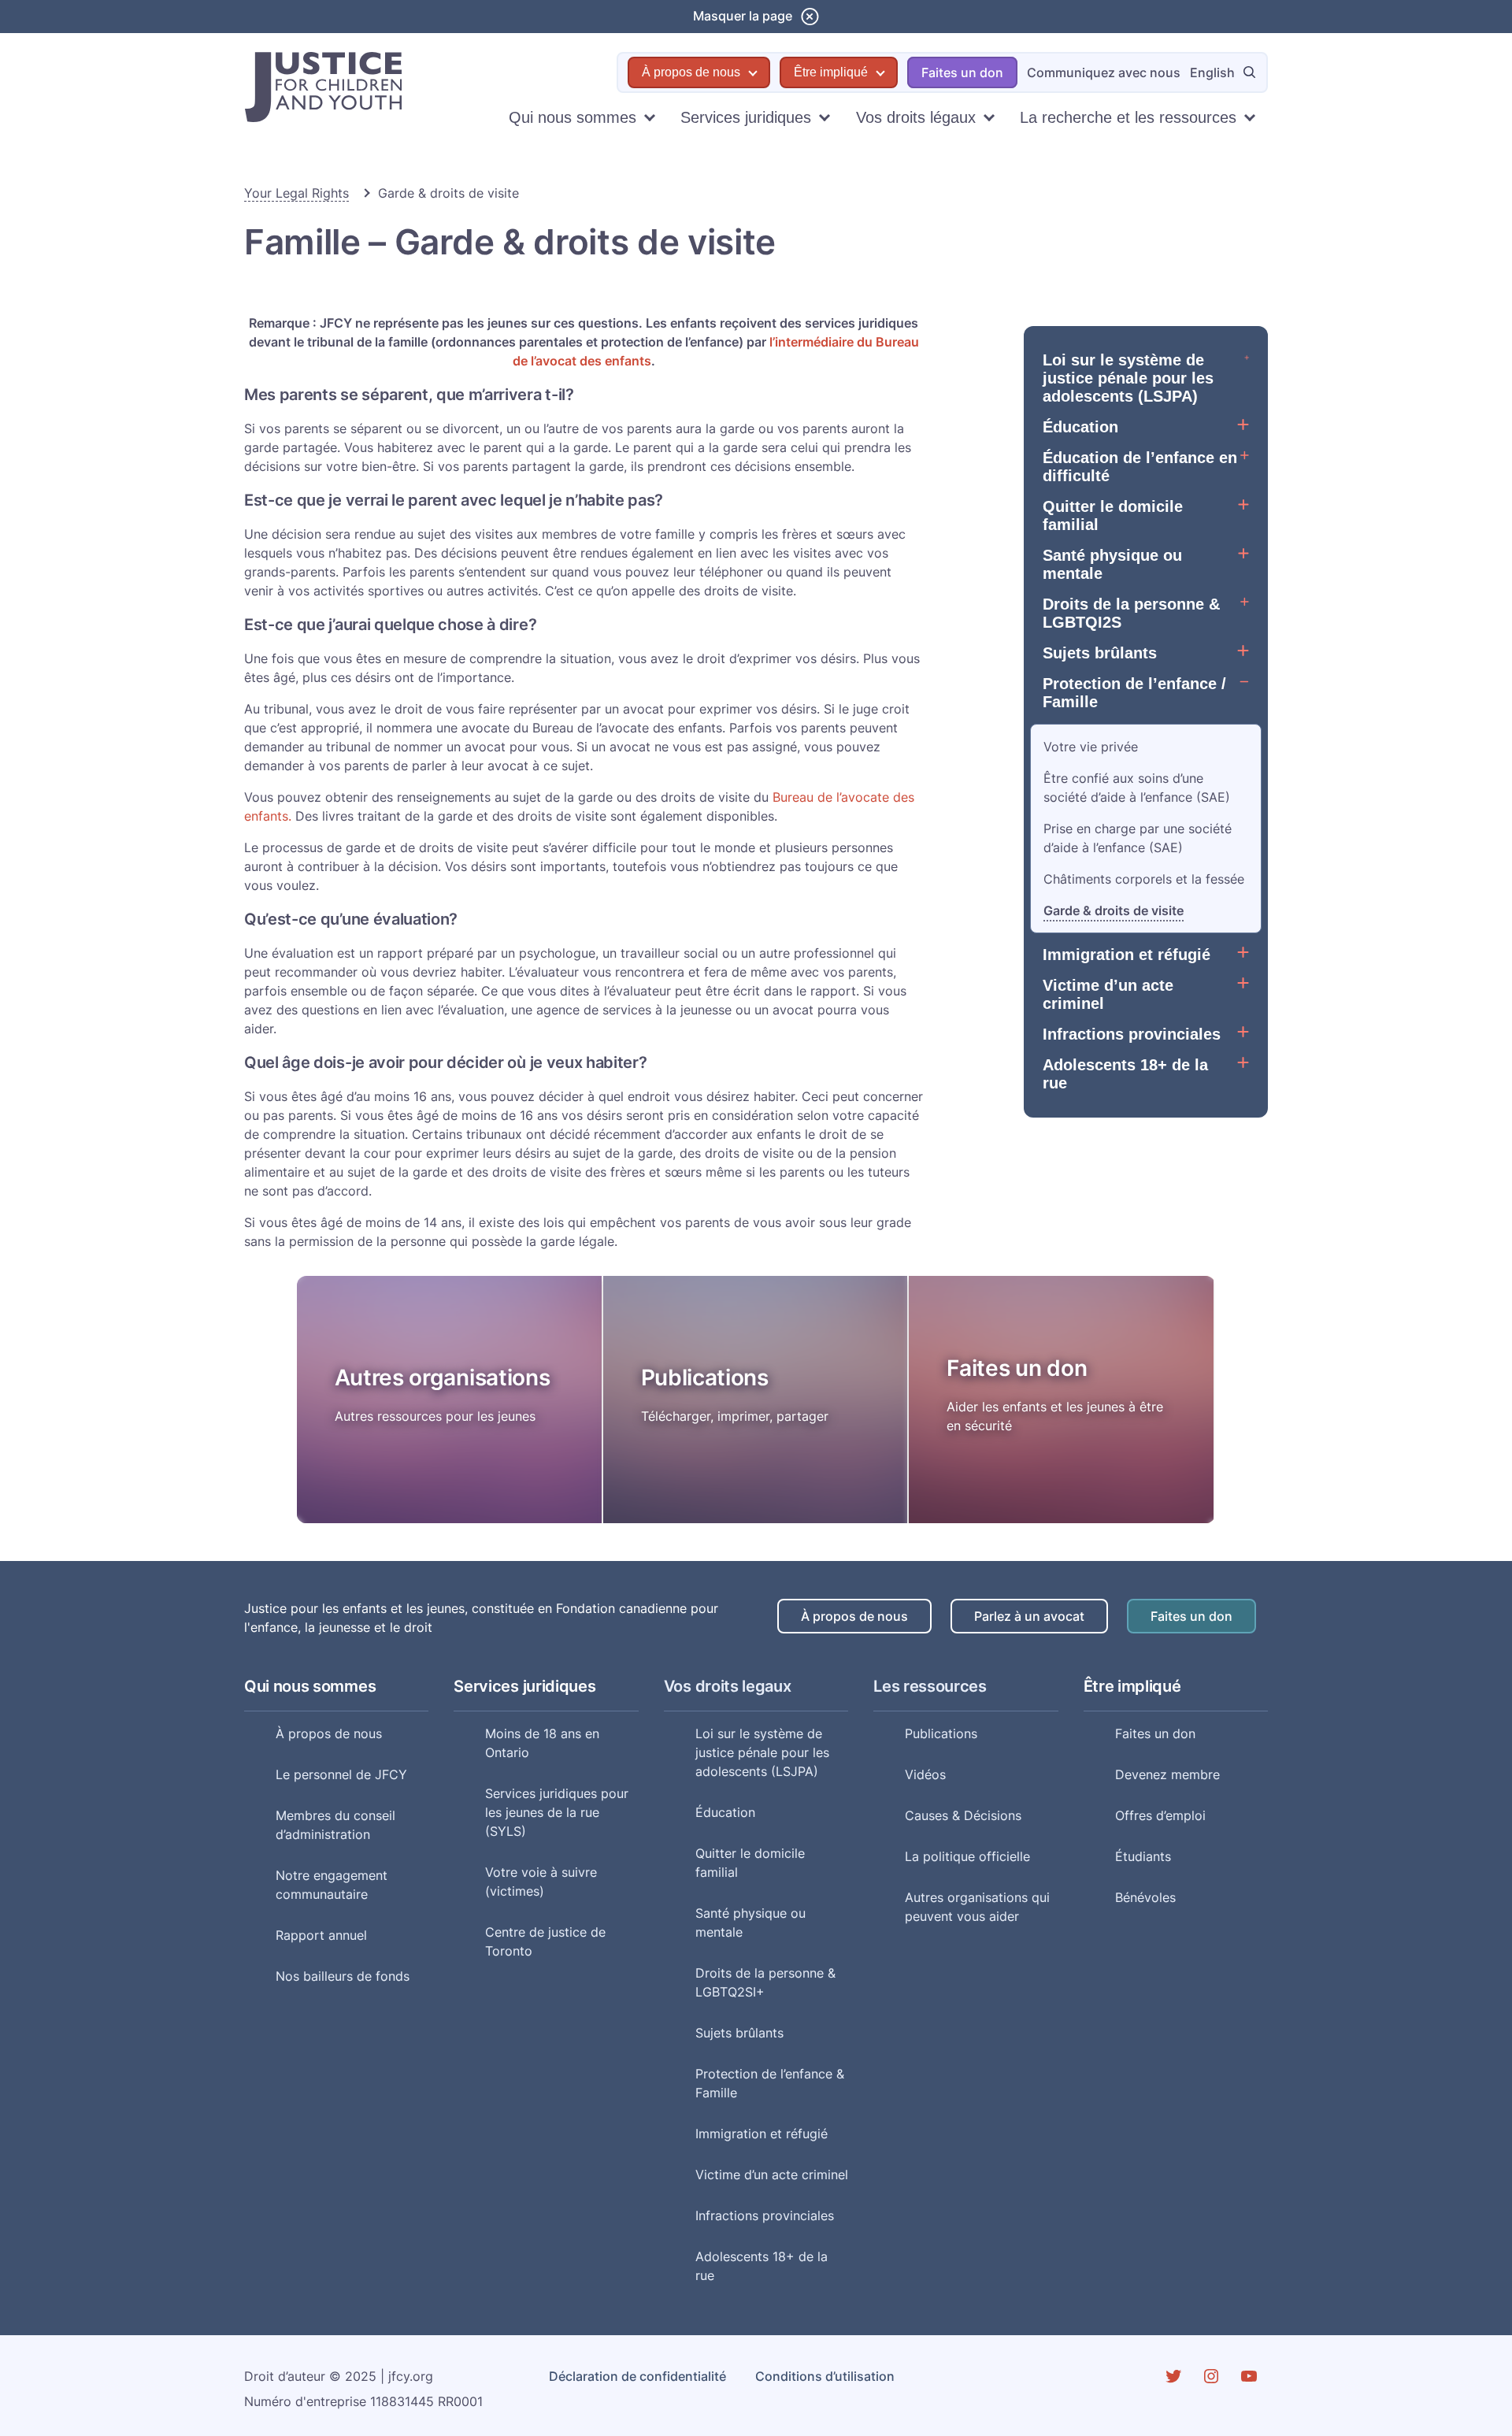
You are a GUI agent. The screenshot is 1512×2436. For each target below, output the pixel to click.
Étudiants (1143, 1856)
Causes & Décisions (963, 1815)
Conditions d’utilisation (825, 2376)
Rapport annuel (321, 1935)
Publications (705, 1377)
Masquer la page (743, 16)
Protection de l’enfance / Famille (1134, 693)
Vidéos (925, 1774)
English (1212, 72)
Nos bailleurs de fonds (343, 1976)
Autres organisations (443, 1377)
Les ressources (930, 1686)
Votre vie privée (1091, 747)
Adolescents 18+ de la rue (1125, 1074)
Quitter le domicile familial (1113, 515)
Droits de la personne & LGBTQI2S (1131, 613)
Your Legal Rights (296, 193)
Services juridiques (746, 117)
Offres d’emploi (1160, 1815)
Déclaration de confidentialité (637, 2376)
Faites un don (962, 72)
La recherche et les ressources (1128, 117)
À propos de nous (691, 72)
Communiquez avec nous (1104, 72)
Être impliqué (831, 72)
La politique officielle (967, 1856)
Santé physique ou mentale (1112, 564)
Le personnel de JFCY (341, 1774)
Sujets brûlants (1100, 653)
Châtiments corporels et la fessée (1144, 879)
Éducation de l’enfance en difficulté (1140, 467)
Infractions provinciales (1132, 1034)
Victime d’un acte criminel (1108, 994)
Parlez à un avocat (1029, 1616)
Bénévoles (1145, 1897)
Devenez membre (1167, 1774)
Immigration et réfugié (1127, 955)
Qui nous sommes (573, 117)
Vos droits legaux (728, 1686)
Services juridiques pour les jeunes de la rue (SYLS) (557, 1812)
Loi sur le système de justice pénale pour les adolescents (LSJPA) (1128, 378)
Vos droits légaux (916, 117)
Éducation (1080, 427)
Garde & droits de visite (1114, 910)
